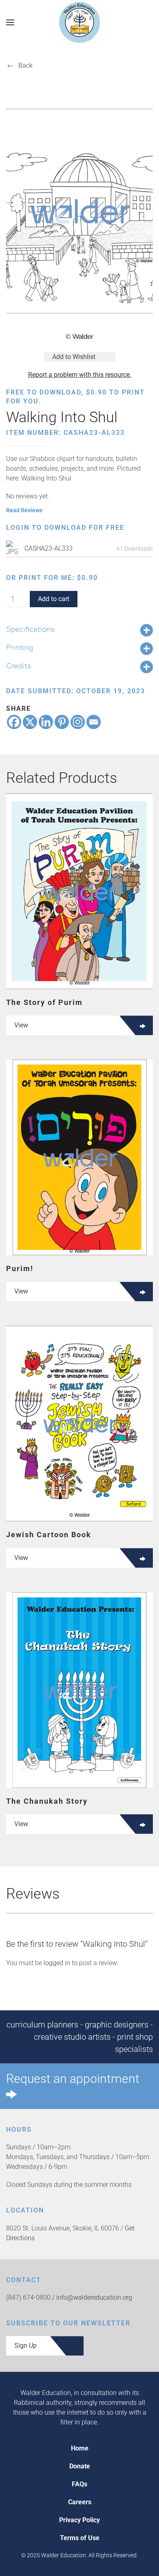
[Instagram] (78, 722)
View (21, 1025)
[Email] (94, 722)
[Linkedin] (46, 722)
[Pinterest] (62, 722)
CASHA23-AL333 (49, 548)
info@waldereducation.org (94, 2297)
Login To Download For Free (65, 528)
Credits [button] (19, 665)
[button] (10, 22)
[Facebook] (14, 722)
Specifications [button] (30, 629)
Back (25, 65)
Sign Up (25, 2346)
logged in (57, 1963)
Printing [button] (20, 647)
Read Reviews (24, 510)
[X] (30, 722)
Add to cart (54, 599)
